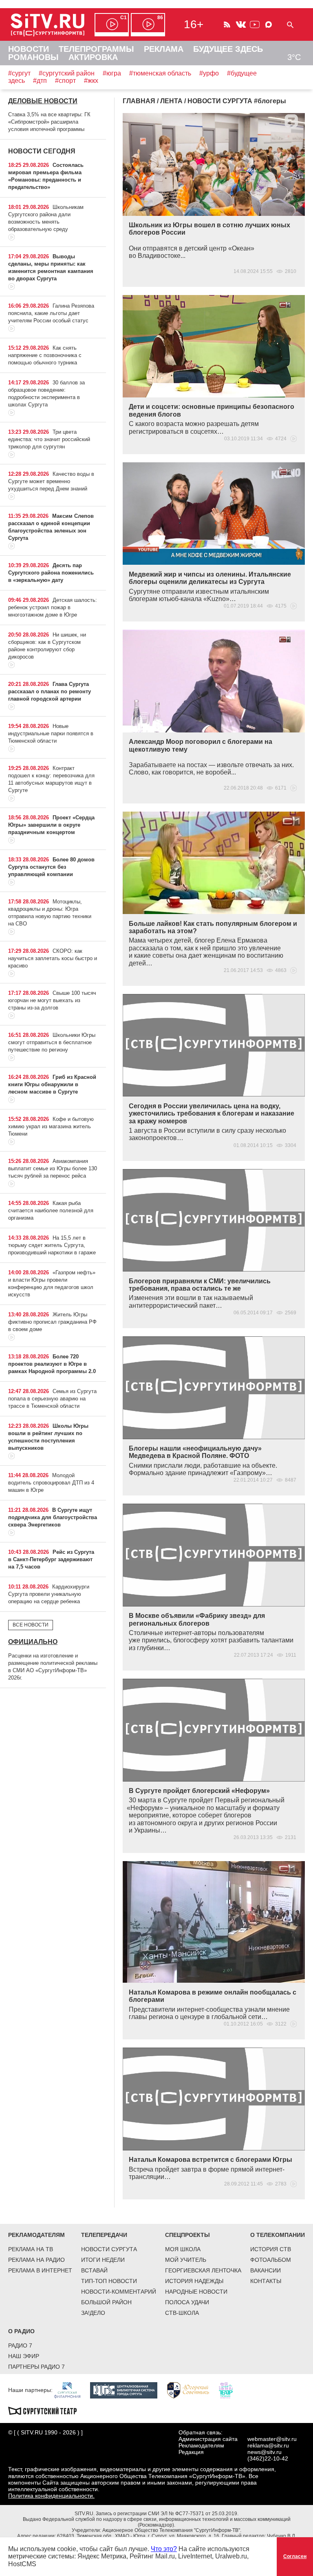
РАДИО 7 (20, 2345)
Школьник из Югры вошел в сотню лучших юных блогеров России (209, 229)
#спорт (65, 81)
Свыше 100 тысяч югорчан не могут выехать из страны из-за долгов (52, 1000)
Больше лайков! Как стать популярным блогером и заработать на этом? (213, 927)
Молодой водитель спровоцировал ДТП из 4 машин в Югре (51, 1483)
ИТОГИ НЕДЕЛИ (103, 2260)
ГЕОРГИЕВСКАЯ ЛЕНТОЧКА (203, 2270)
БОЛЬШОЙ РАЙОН (106, 2302)
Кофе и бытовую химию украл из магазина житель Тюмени (51, 1126)
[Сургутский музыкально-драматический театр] (46, 2410)
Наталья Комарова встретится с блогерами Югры (211, 2160)
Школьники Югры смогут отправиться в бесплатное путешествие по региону (52, 1042)
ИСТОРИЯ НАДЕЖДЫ (194, 2281)
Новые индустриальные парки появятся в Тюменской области (51, 733)
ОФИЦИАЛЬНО (33, 1642)
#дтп (40, 81)
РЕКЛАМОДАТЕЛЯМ (36, 2235)
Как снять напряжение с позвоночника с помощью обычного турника (45, 355)
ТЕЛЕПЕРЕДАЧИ (104, 2235)
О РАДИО (21, 2331)
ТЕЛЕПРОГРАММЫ (96, 49)
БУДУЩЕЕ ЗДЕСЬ (228, 49)
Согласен (295, 2556)
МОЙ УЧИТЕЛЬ (186, 2260)
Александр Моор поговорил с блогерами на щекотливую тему (201, 745)
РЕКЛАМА (164, 49)
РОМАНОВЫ (33, 57)
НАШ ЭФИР (24, 2356)
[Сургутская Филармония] (71, 2390)
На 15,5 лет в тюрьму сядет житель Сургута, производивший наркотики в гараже (52, 1245)
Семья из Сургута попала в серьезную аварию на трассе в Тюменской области (52, 1399)
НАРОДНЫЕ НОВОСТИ (196, 2292)
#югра (112, 73)
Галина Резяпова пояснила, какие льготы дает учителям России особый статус (51, 313)
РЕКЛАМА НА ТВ (31, 2249)
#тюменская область (160, 73)
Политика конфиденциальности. (51, 2496)
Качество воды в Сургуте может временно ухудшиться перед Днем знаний (51, 481)
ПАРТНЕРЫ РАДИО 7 (36, 2367)
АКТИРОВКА (93, 57)
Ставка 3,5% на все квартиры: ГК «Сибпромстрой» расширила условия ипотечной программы (49, 122)
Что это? (164, 2549)
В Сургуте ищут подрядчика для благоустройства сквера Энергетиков (53, 1517)
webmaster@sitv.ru (272, 2439)
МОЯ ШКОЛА (183, 2249)
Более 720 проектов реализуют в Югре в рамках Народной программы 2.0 (52, 1364)
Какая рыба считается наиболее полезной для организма (51, 1210)
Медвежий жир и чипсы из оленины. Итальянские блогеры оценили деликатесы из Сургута (210, 578)
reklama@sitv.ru (268, 2445)
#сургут (19, 73)
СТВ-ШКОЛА (182, 2313)
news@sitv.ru (265, 2452)
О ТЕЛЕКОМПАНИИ (278, 2235)
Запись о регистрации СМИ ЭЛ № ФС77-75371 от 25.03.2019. (167, 2514)
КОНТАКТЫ (266, 2281)
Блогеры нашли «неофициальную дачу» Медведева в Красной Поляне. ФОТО (195, 1452)
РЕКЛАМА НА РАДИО (36, 2260)
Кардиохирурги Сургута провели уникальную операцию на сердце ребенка (49, 1594)
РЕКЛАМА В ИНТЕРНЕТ (40, 2270)
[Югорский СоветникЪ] (192, 2390)
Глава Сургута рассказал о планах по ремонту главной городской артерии (50, 691)
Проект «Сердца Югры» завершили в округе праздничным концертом (51, 825)
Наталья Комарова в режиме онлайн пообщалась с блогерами (213, 1996)
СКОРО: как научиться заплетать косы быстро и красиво (53, 958)
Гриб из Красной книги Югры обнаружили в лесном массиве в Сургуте (52, 1084)
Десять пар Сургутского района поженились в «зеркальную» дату (51, 573)
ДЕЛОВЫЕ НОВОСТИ (43, 101)
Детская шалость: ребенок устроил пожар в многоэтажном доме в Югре (53, 607)
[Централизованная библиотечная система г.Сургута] (128, 2390)
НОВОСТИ (29, 49)
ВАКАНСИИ (266, 2270)
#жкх (91, 81)
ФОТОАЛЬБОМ (271, 2260)
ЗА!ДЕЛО (93, 2313)
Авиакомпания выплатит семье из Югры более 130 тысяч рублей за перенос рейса (53, 1168)
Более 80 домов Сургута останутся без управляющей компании (51, 867)
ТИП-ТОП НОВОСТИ (109, 2281)
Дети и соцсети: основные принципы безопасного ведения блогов (212, 410)
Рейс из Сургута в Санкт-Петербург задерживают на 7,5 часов (51, 1559)
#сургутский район (67, 73)
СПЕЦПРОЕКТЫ (187, 2235)
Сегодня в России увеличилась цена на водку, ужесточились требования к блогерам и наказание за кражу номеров (212, 1114)
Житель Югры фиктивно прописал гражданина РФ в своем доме (52, 1322)
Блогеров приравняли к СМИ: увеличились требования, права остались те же (200, 1285)
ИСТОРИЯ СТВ (271, 2249)
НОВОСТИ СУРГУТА (109, 2249)
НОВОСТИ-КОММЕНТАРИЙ (119, 2292)
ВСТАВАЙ (94, 2270)
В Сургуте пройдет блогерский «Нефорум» (199, 1791)
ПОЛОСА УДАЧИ (187, 2302)
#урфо (209, 73)
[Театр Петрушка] (230, 2390)
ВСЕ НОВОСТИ (31, 1625)
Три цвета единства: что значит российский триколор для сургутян (49, 439)
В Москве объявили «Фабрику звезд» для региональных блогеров (197, 1619)
